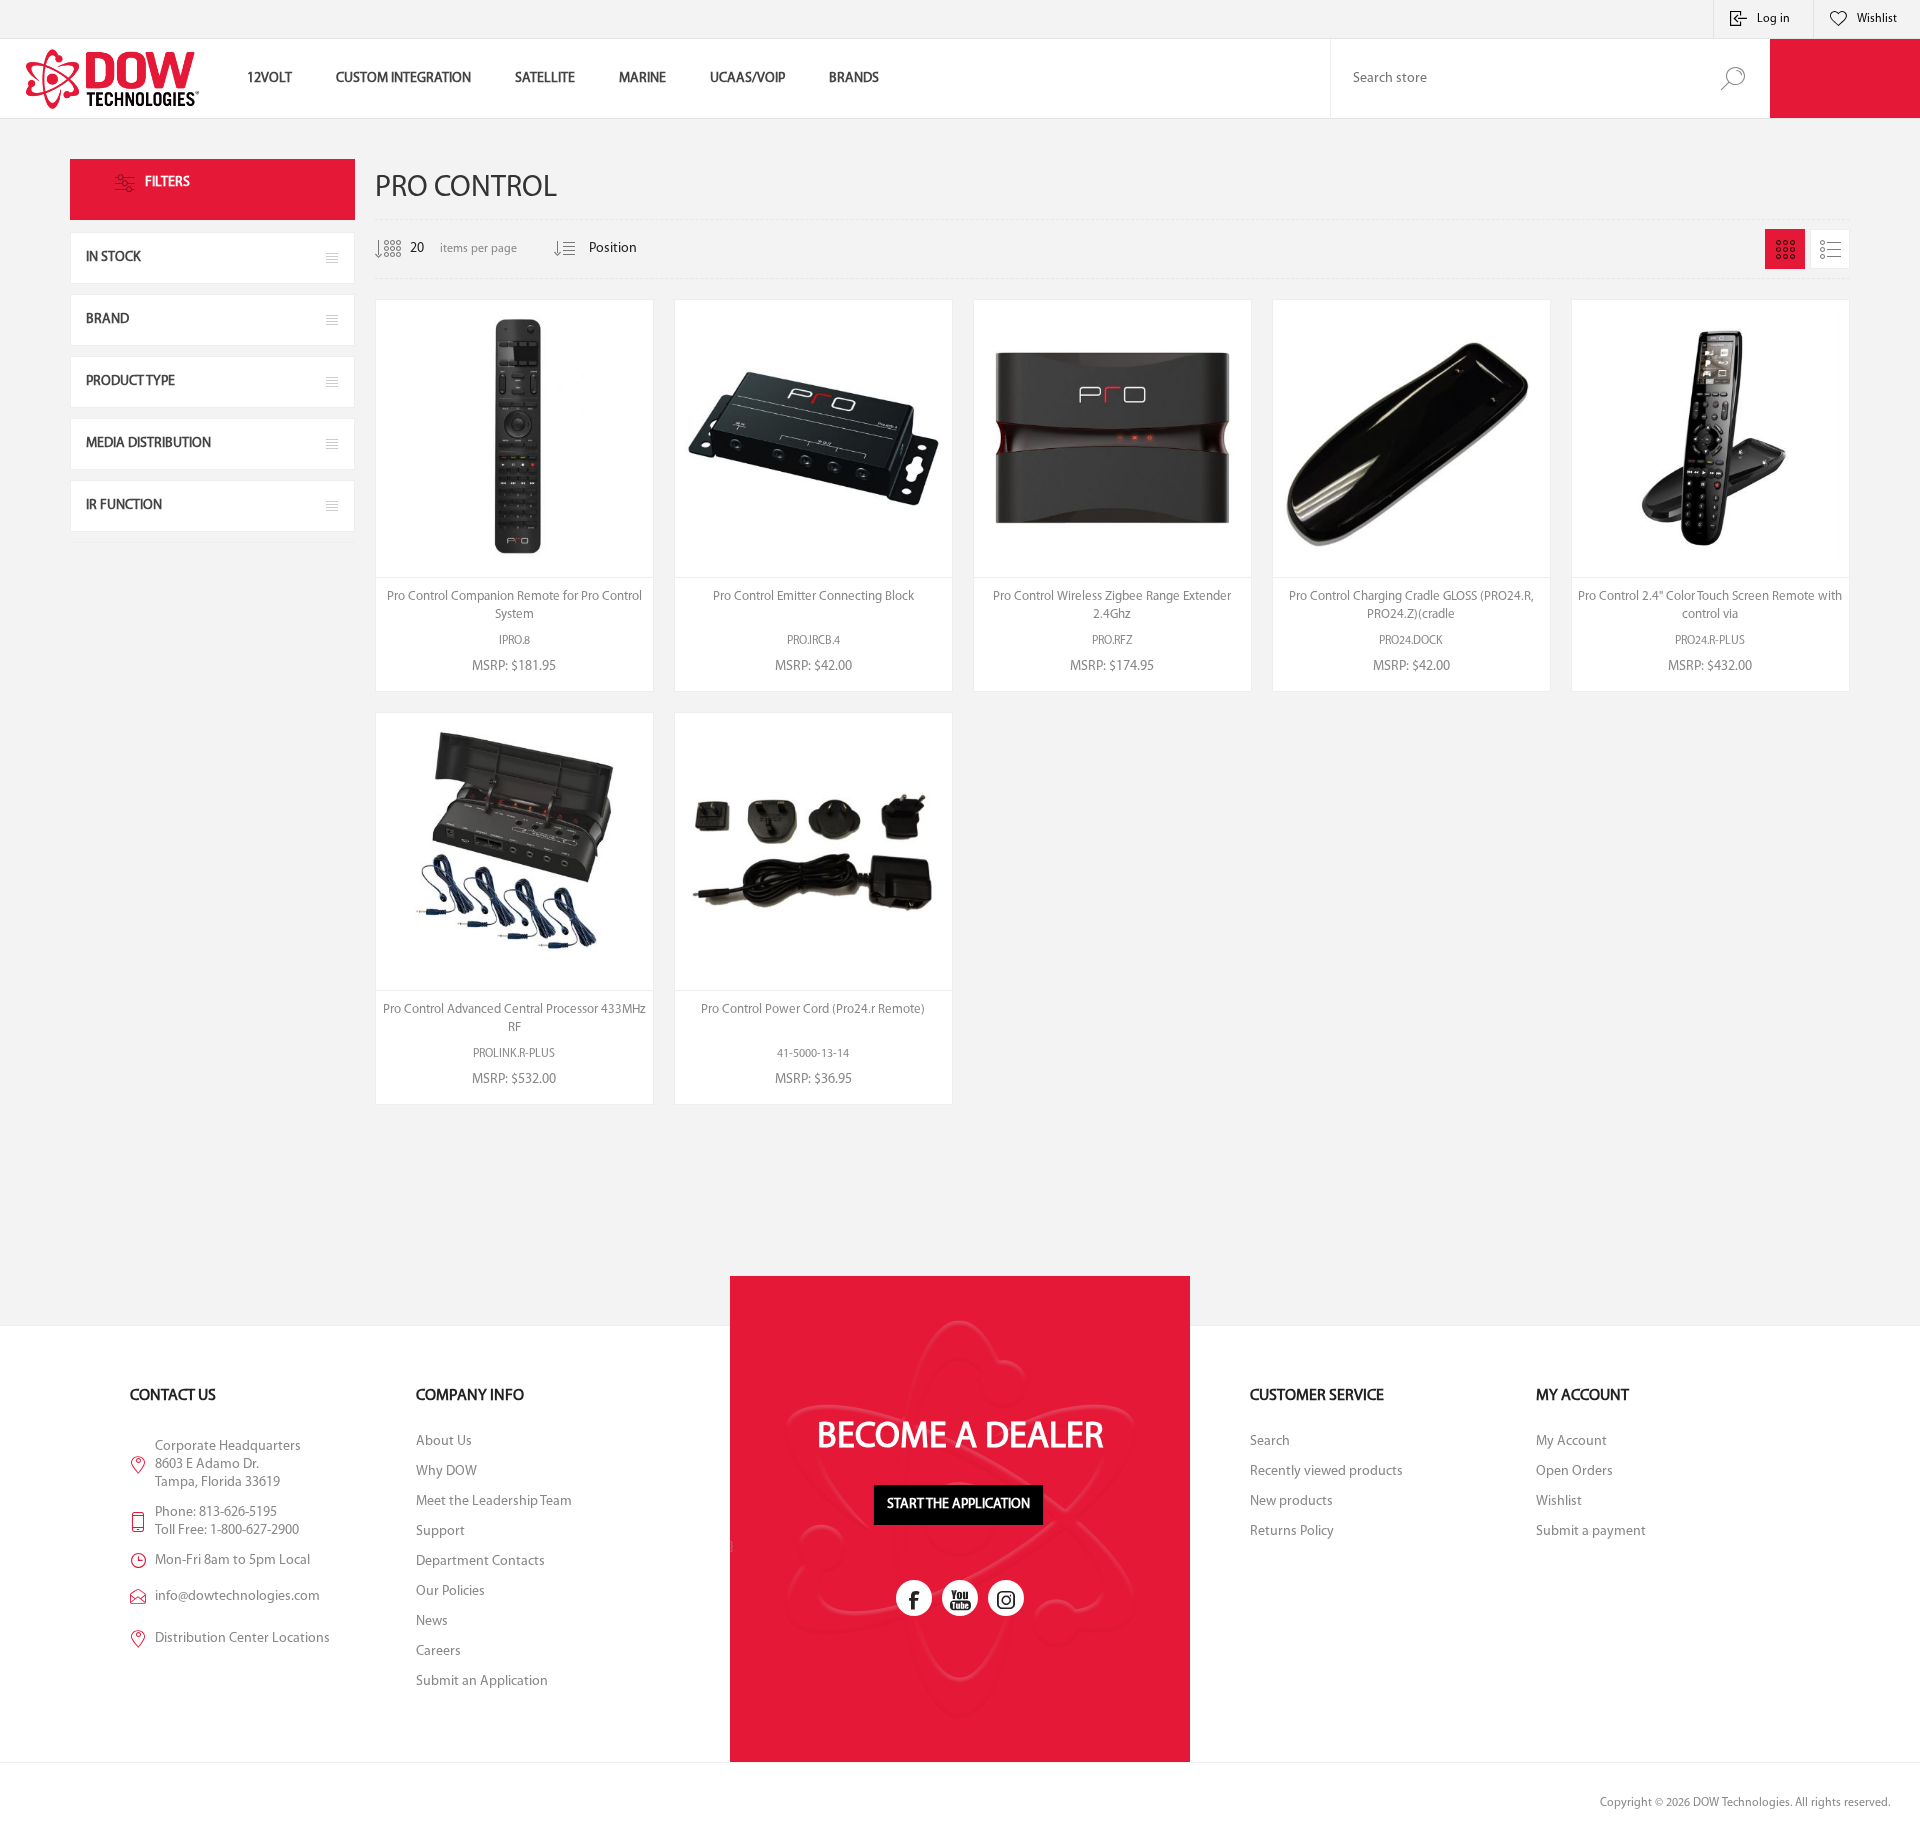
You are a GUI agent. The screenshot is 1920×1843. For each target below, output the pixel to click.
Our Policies (450, 1591)
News (432, 1621)
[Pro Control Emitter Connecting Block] (813, 495)
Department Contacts (480, 1561)
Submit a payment (1591, 1531)
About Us (444, 1441)
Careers (438, 1651)
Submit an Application (482, 1681)
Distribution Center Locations (242, 1638)
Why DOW (446, 1471)
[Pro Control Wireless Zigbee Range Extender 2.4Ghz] (1112, 495)
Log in (1773, 19)
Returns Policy (1292, 1531)
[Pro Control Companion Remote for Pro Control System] (514, 495)
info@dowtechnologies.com (237, 1596)
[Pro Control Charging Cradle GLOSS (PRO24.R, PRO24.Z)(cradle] (1411, 495)
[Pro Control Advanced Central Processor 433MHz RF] (514, 908)
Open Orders (1574, 1471)
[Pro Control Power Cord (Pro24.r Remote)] (813, 908)
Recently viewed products (1326, 1471)
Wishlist (1559, 1501)
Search (1732, 78)
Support (440, 1531)
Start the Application (958, 1504)
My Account (1571, 1441)
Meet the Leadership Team (494, 1501)
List (1830, 249)
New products (1291, 1501)
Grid (1785, 249)
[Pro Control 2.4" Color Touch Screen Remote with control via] (1710, 495)
